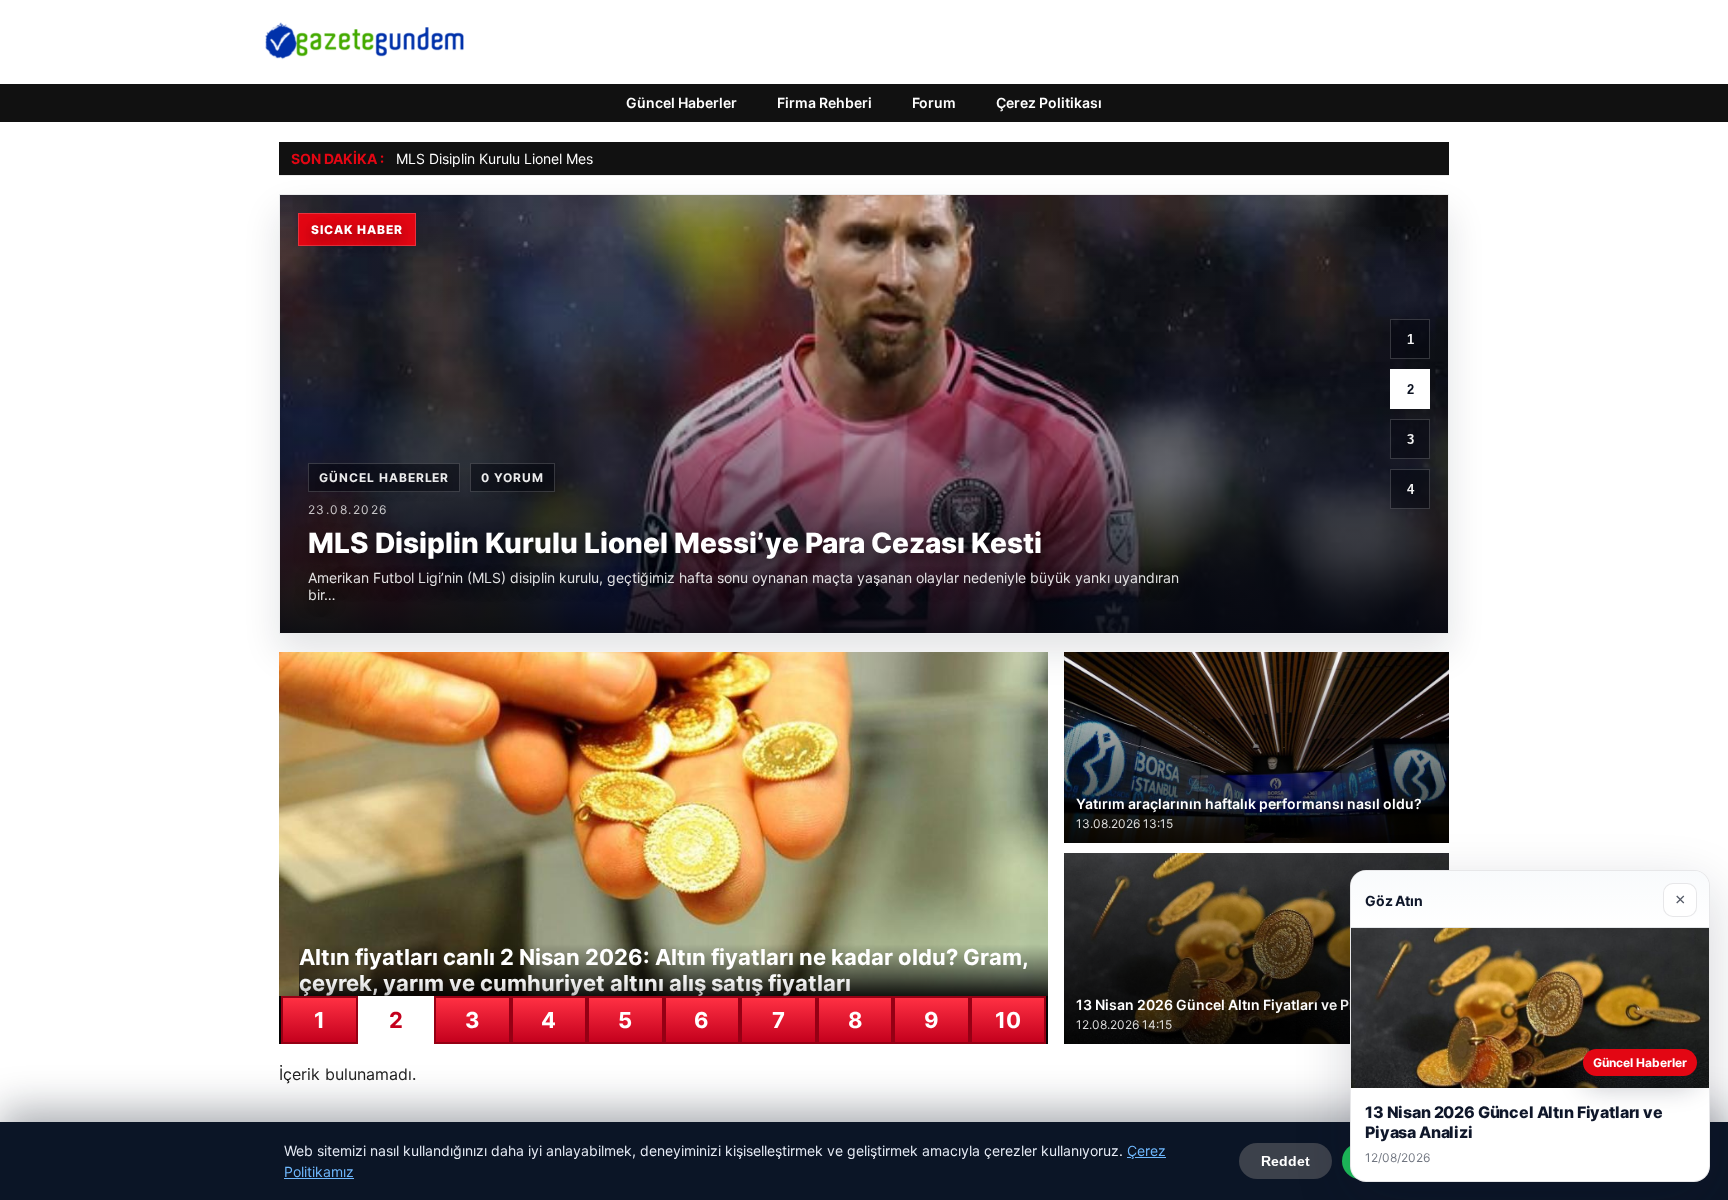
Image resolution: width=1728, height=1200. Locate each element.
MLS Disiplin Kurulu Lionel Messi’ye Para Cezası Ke (560, 158)
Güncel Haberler (681, 102)
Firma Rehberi (824, 102)
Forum (934, 102)
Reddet (1285, 1161)
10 (1008, 1020)
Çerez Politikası (1049, 102)
